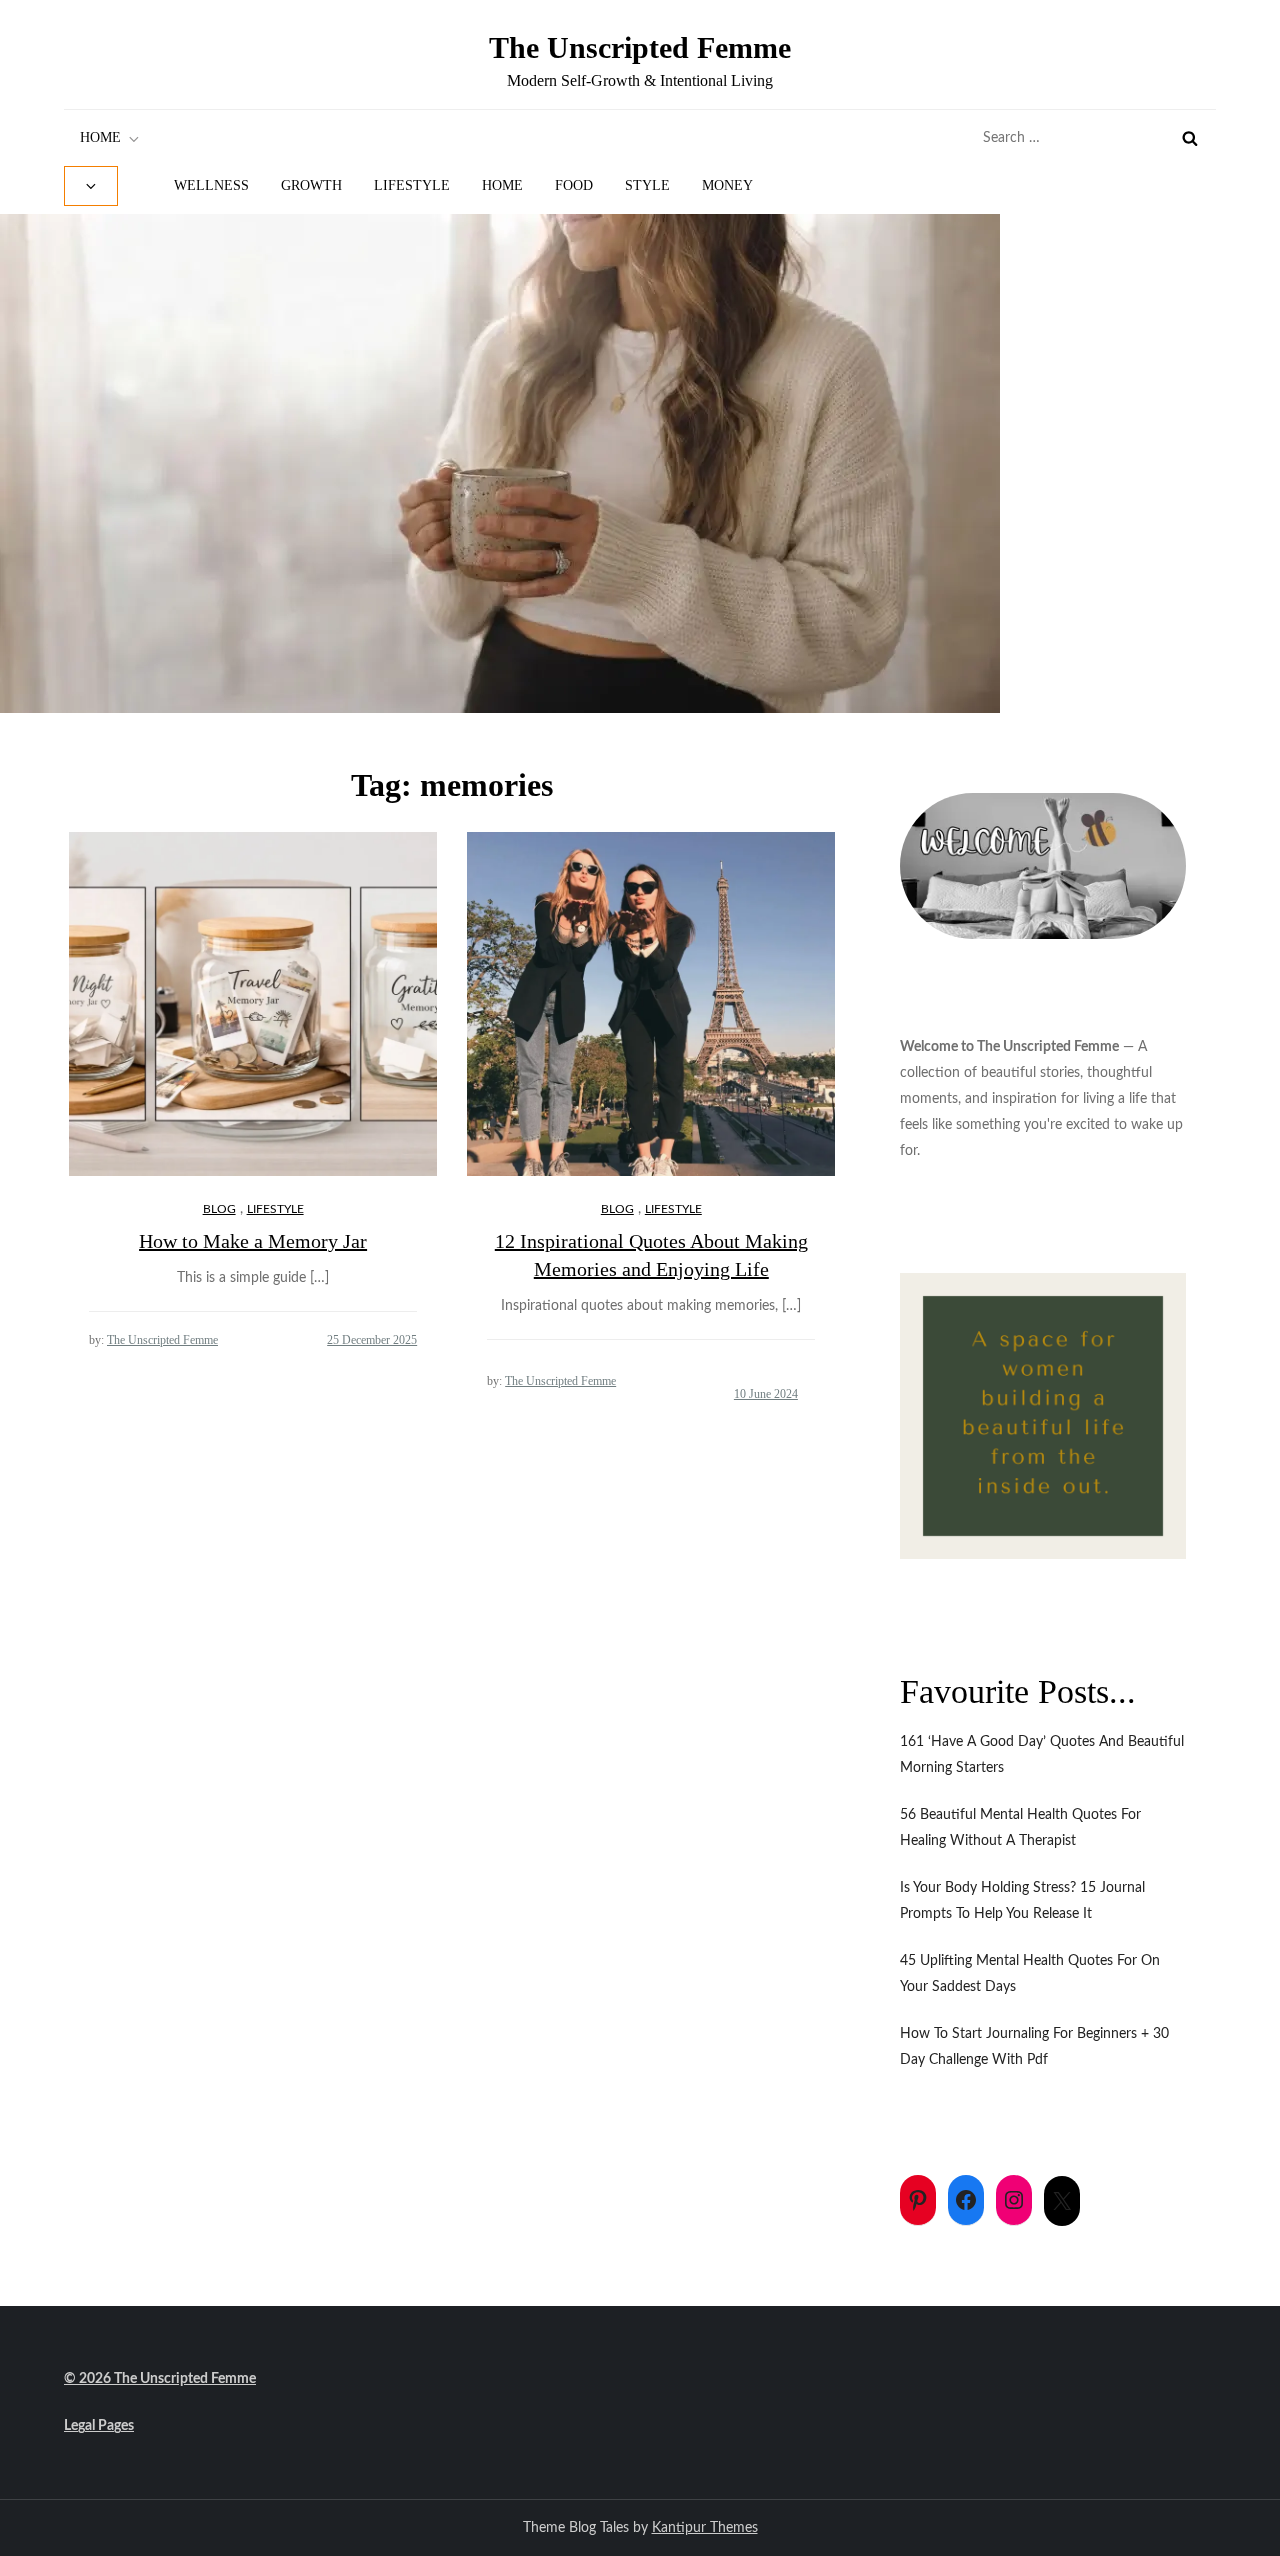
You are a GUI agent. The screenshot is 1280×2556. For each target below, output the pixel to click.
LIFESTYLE (412, 185)
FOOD (574, 185)
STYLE (647, 185)
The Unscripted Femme (640, 47)
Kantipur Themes (705, 2528)
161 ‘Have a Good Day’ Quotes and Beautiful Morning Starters (1042, 1755)
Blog (219, 1209)
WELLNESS (211, 185)
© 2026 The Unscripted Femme (160, 2379)
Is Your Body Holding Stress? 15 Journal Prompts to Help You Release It (1022, 1901)
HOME (100, 137)
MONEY (727, 185)
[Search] (1190, 138)
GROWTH (311, 185)
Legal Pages (99, 2426)
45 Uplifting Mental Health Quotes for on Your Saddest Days (1030, 1974)
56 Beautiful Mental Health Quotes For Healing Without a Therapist (1020, 1828)
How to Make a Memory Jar (253, 1241)
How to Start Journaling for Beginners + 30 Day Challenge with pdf (1034, 2047)
